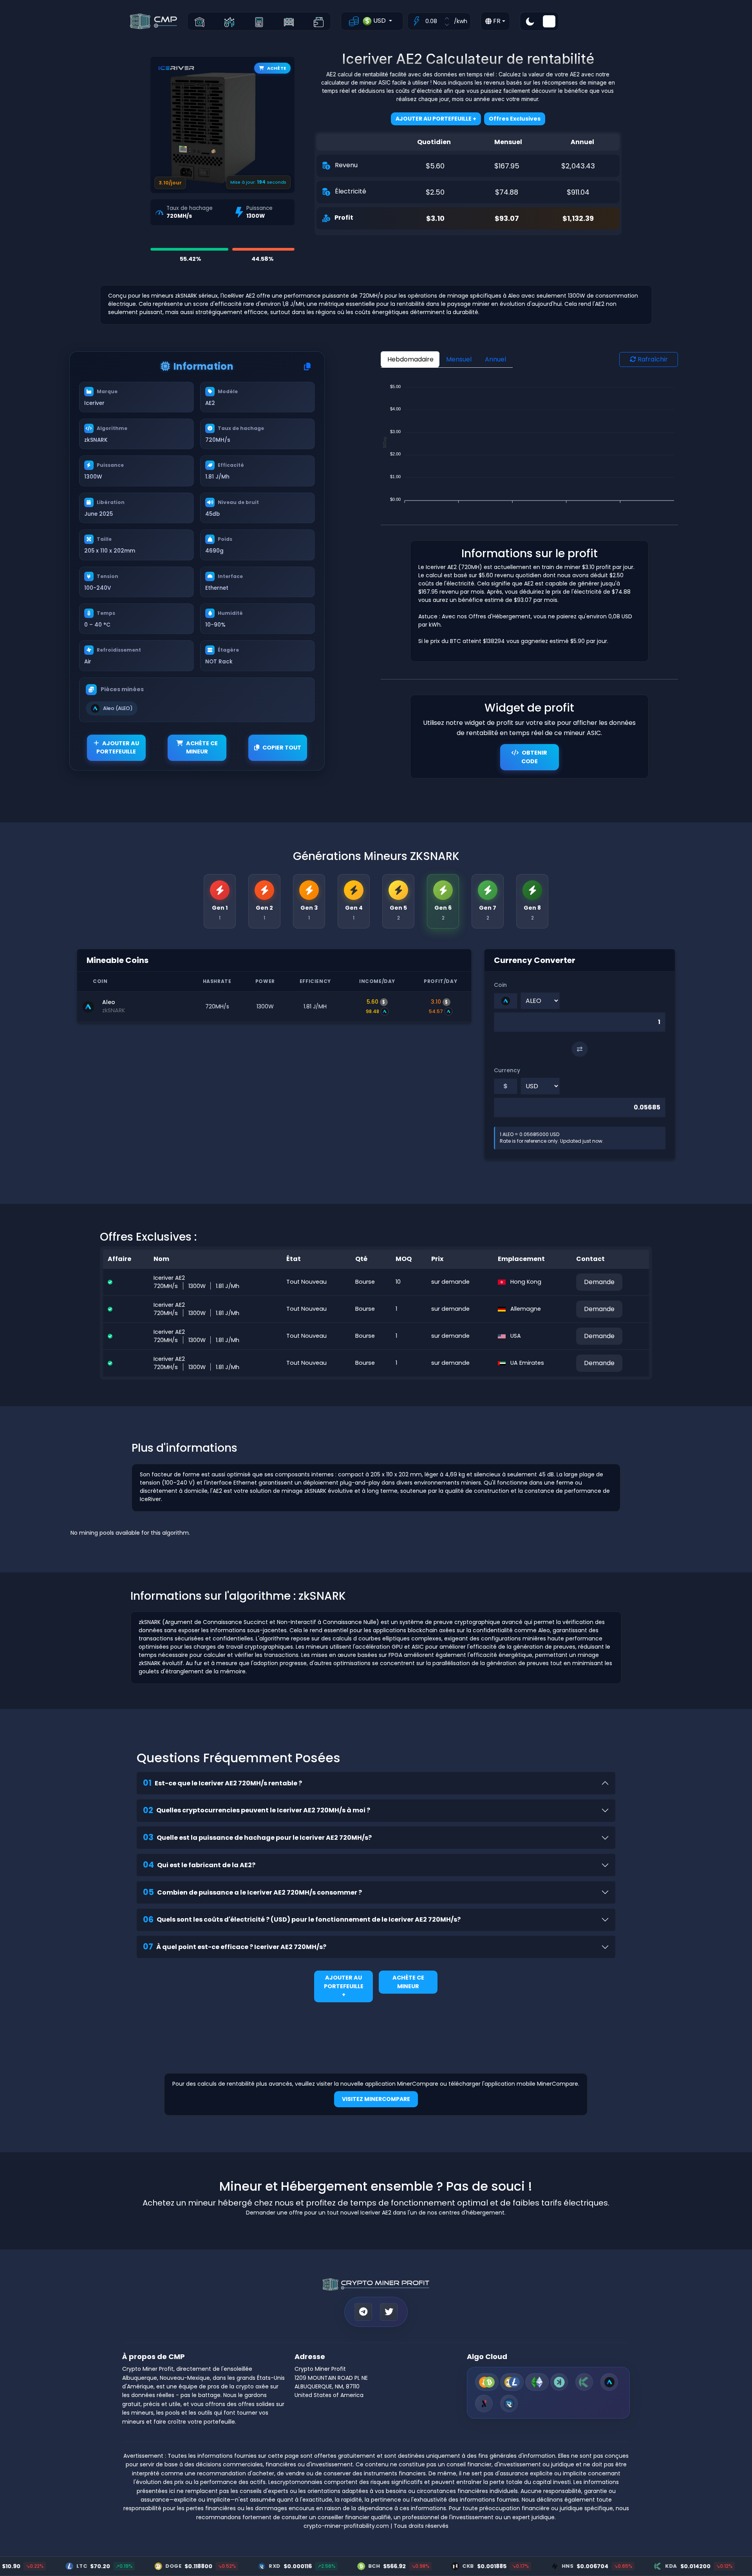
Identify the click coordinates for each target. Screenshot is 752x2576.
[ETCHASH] (537, 2382)
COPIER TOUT (282, 748)
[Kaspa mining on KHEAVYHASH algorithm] (559, 2382)
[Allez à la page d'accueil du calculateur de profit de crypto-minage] (200, 21)
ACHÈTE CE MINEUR (202, 748)
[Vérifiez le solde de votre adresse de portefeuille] (319, 21)
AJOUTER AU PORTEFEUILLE (118, 748)
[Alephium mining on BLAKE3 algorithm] (484, 2403)
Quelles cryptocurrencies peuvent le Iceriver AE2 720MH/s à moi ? (257, 1810)
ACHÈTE (277, 68)
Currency (507, 1070)
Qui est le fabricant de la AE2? (199, 1865)
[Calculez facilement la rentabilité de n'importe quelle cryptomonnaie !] (259, 21)
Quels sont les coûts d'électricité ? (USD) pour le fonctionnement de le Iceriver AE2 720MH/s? (302, 1919)
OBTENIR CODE (534, 757)
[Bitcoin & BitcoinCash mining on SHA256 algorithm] (487, 2382)
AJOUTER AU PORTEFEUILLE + (344, 1986)
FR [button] (496, 21)
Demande (599, 1282)
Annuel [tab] (495, 359)
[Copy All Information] (307, 367)
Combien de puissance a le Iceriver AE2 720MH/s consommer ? (252, 1892)
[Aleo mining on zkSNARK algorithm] (609, 2382)
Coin (500, 985)
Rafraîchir (652, 359)
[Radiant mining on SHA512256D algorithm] (509, 2403)
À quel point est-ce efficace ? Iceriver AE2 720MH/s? (235, 1946)
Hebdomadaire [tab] (410, 359)
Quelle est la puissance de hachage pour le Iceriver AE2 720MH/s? (257, 1837)
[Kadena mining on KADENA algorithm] (584, 2382)
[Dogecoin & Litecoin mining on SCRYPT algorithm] (512, 2382)
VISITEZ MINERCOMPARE (376, 2099)
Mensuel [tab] (459, 359)
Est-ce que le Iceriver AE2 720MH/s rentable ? (222, 1783)
